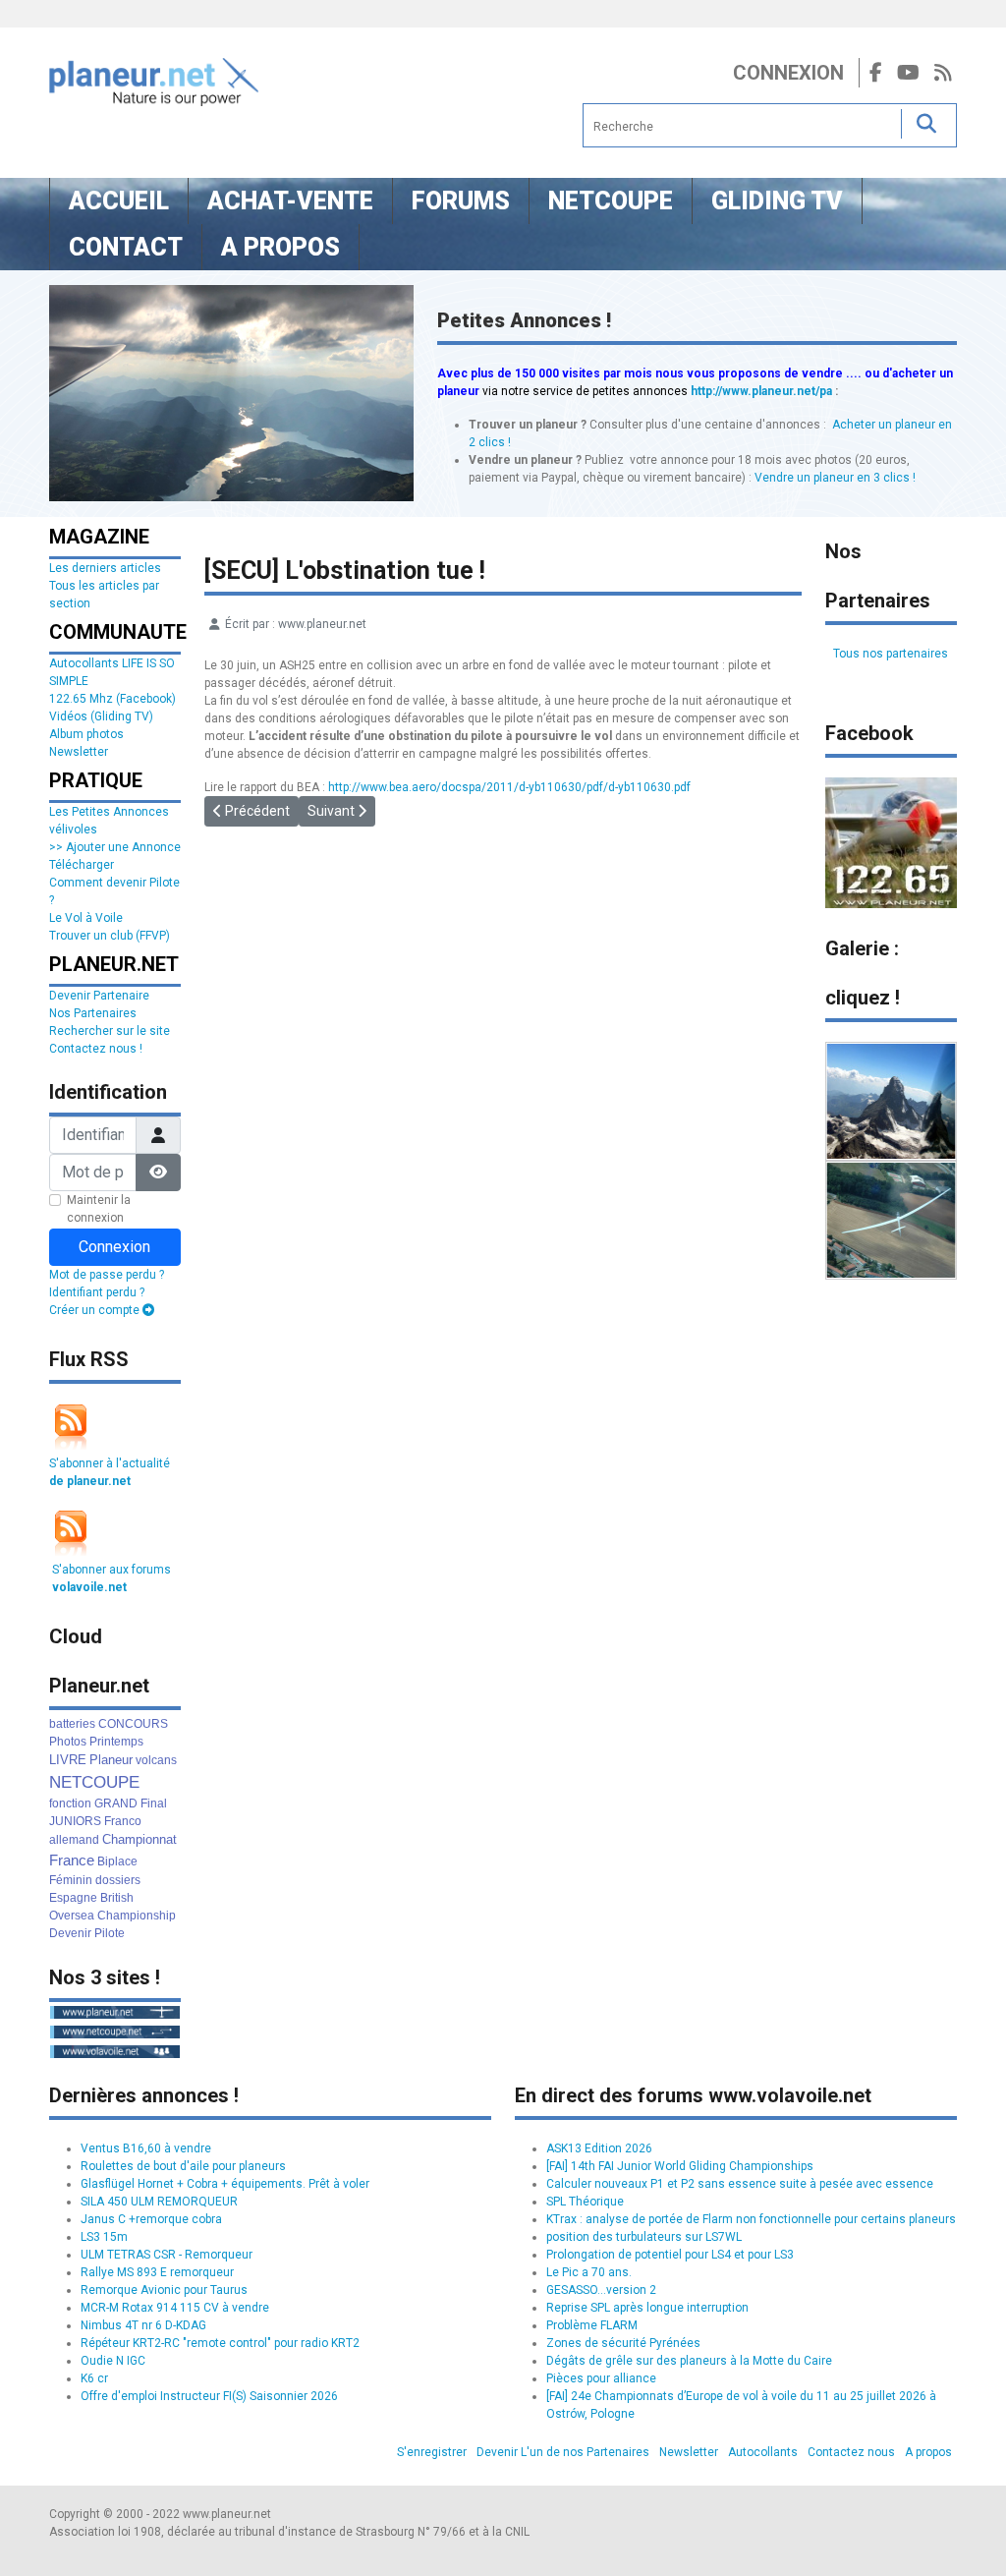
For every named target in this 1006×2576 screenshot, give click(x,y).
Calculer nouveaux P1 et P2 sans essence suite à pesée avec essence (740, 2184)
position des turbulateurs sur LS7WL (644, 2237)
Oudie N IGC (113, 2361)
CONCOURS (133, 1724)
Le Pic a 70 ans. (589, 2272)
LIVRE (68, 1760)
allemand (74, 1840)
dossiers (118, 1880)
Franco (123, 1821)
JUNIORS (75, 1821)
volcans (156, 1760)
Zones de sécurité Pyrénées (623, 2343)
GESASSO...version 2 (601, 2290)
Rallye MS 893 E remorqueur (157, 2272)
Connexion (788, 73)
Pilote (110, 1933)
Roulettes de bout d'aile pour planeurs (183, 2166)
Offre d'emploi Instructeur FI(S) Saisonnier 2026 (209, 2396)
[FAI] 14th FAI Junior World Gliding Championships (680, 2166)
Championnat (140, 1839)
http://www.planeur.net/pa (761, 391)
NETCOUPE (94, 1782)
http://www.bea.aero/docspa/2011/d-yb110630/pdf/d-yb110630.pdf (509, 787)
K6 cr (94, 2378)
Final (154, 1803)
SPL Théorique (585, 2202)
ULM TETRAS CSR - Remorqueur (167, 2255)
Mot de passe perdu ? (107, 1275)
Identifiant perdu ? (97, 1292)
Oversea (72, 1916)
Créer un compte (96, 1310)
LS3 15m (104, 2237)
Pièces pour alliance (601, 2378)
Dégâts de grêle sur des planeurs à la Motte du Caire (689, 2361)
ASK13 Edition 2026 (599, 2148)
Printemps (116, 1742)
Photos (68, 1742)
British (117, 1898)
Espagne (73, 1898)
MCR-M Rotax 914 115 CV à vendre (175, 2308)
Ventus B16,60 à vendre (146, 2148)
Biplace (117, 1861)
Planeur (111, 1760)
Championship (137, 1916)
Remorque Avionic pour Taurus (164, 2290)
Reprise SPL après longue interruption (647, 2308)
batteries (72, 1724)
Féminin (71, 1880)
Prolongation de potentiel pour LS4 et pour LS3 (670, 2255)
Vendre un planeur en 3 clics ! (835, 478)
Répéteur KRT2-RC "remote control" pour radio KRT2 (220, 2343)
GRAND (116, 1803)
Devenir (70, 1933)
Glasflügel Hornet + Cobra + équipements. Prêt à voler (225, 2184)
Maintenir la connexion (99, 1209)
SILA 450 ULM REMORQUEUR (159, 2202)
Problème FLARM (592, 2325)
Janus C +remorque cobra (151, 2219)
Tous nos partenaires (891, 654)
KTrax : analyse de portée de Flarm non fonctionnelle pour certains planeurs (751, 2219)
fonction (70, 1803)
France (72, 1860)
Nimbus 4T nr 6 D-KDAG (143, 2325)
